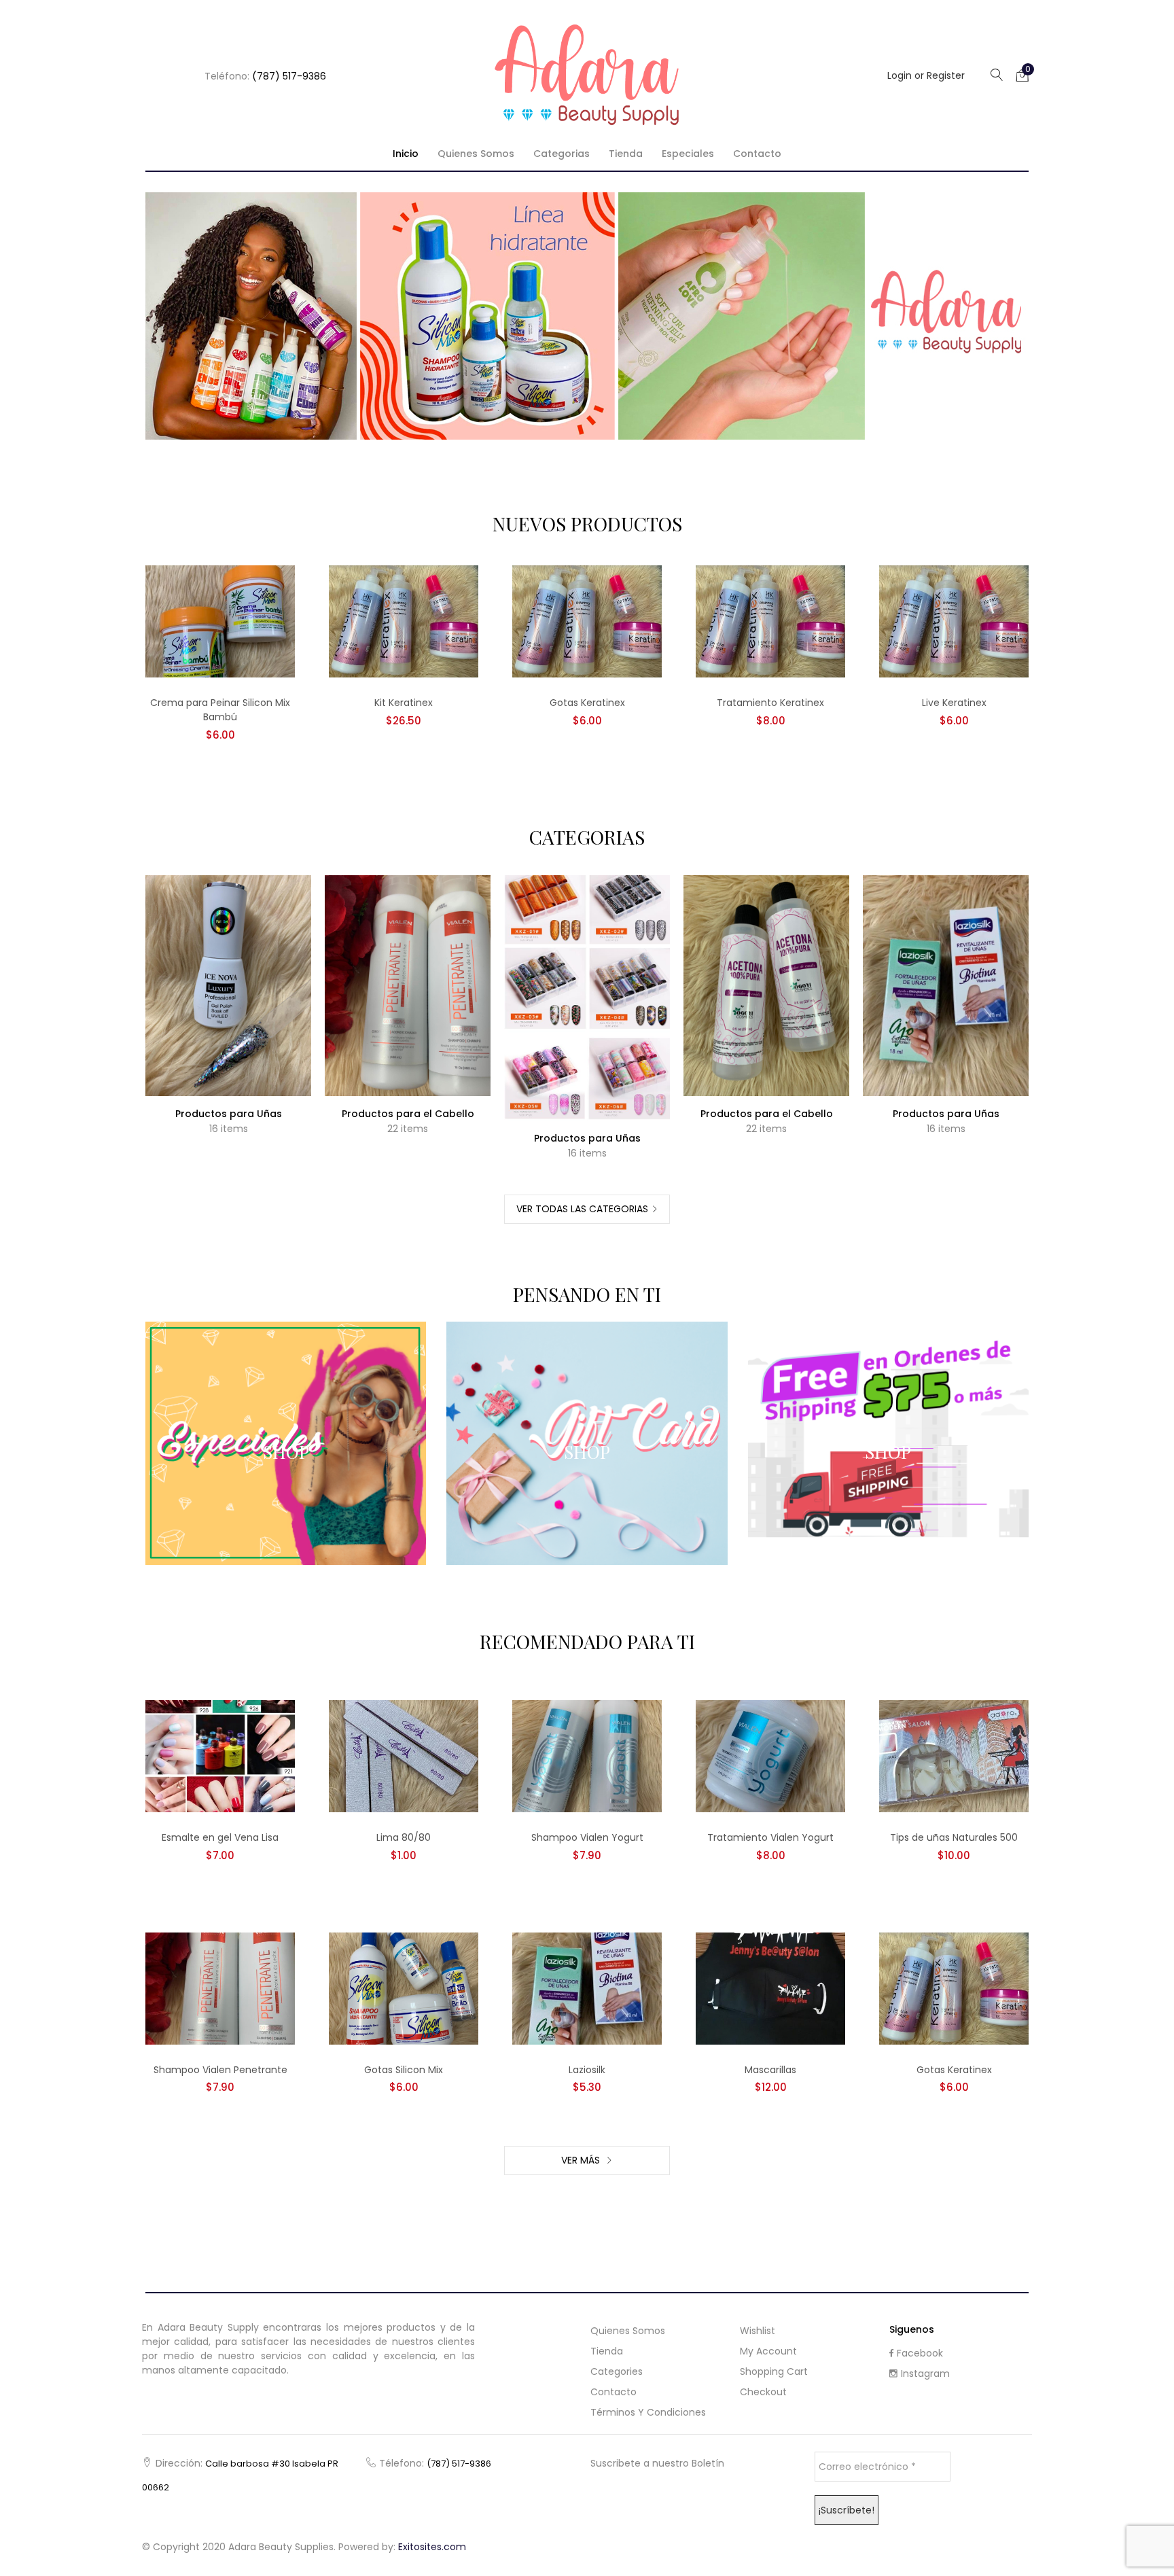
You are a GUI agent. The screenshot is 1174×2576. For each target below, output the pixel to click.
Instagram (925, 2374)
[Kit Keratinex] (404, 621)
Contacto (757, 154)
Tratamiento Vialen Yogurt (770, 1837)
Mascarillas (770, 2070)
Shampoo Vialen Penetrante (220, 2070)
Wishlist (758, 2331)
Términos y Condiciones (648, 2412)
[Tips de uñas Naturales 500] (954, 1756)
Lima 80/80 (404, 1837)
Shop (286, 1452)
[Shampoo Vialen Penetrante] (220, 1988)
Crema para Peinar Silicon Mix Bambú (220, 710)
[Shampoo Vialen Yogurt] (587, 1756)
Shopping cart (774, 2371)
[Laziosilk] (587, 1988)
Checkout (763, 2392)
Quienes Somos (476, 154)
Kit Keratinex (404, 703)
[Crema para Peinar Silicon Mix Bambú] (220, 621)
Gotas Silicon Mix (404, 2070)
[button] (1022, 75)
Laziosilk (587, 2070)
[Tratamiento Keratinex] (770, 621)
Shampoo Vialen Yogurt (587, 1837)
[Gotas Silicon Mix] (404, 1988)
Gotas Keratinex (587, 703)
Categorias (562, 154)
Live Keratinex (954, 703)
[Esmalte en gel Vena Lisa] (220, 1756)
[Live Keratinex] (954, 621)
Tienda (626, 154)
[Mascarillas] (770, 1988)
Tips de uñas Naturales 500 (954, 1837)
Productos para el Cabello (408, 1114)
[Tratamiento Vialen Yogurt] (770, 1756)
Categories (617, 2371)
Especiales (688, 154)
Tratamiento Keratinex (770, 703)
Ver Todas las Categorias (582, 1209)
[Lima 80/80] (404, 1756)
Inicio (406, 154)
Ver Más (582, 2160)
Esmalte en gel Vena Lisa (220, 1837)
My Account (768, 2351)
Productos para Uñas (229, 1114)
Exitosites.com (432, 2547)
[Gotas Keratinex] (587, 621)
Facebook (920, 2353)
